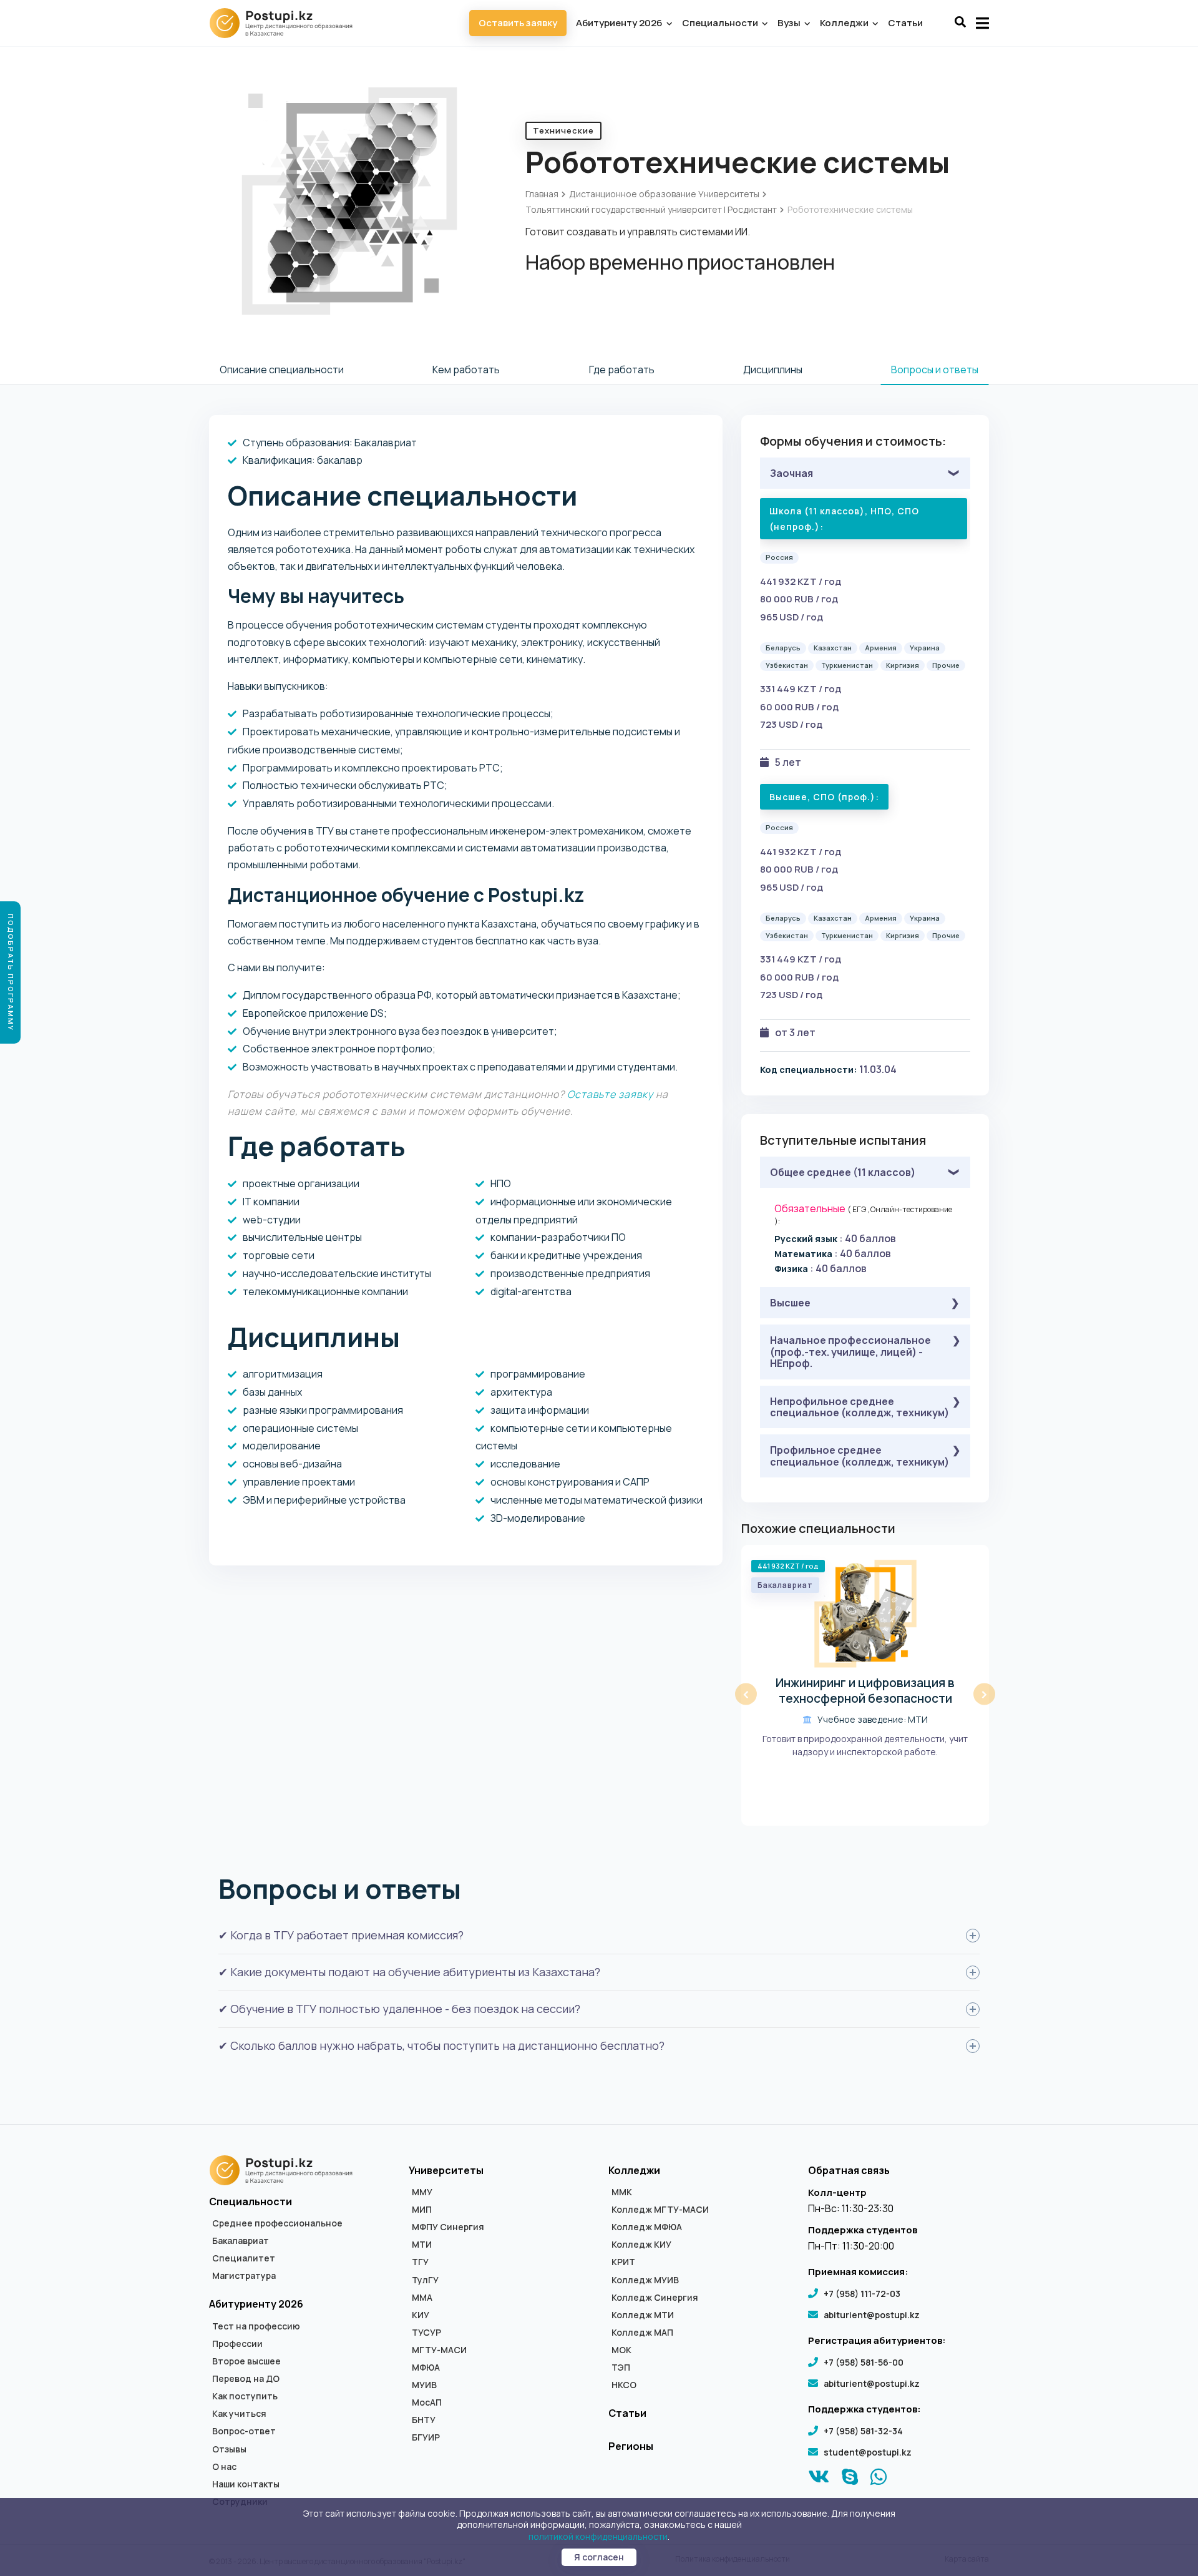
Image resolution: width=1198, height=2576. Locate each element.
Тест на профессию (256, 2326)
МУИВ (424, 2385)
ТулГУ (425, 2280)
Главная (542, 194)
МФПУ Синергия (448, 2227)
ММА (422, 2298)
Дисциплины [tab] (773, 370)
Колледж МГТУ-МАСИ (660, 2210)
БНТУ (424, 2420)
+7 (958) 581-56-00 (864, 2362)
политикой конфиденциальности (598, 2536)
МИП (422, 2210)
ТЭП (621, 2368)
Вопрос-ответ (244, 2431)
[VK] (819, 2480)
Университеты (446, 2170)
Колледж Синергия (655, 2298)
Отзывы (229, 2449)
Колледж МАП (642, 2333)
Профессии (237, 2344)
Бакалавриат (241, 2241)
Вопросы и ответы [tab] (935, 370)
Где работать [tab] (622, 370)
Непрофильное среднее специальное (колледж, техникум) (860, 1407)
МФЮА (426, 2368)
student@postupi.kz (868, 2452)
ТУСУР (426, 2333)
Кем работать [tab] (466, 370)
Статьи (905, 23)
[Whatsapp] (879, 2480)
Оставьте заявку (610, 1094)
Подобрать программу (11, 972)
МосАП (427, 2402)
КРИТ (623, 2262)
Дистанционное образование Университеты (664, 194)
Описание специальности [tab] (282, 370)
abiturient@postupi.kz (872, 2315)
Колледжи (845, 23)
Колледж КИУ (641, 2245)
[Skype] (850, 2480)
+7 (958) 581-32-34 (863, 2431)
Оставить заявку (518, 23)
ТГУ (420, 2262)
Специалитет (244, 2258)
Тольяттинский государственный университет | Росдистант (651, 209)
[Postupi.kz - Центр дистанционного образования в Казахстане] (287, 23)
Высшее (790, 1303)
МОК (621, 2350)
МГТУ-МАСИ (439, 2350)
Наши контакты (246, 2484)
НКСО (624, 2385)
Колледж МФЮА (647, 2227)
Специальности (721, 23)
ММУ (422, 2192)
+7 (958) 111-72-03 (862, 2294)
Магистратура (244, 2276)
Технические (563, 130)
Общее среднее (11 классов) (843, 1172)
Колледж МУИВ (645, 2280)
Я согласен (599, 2557)
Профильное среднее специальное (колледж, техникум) (860, 1456)
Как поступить (245, 2396)
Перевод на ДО (246, 2379)
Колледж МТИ (643, 2315)
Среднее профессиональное (277, 2223)
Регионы (631, 2446)
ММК (622, 2192)
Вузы (790, 23)
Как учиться (239, 2414)
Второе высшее (246, 2361)
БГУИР (426, 2437)
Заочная (791, 473)
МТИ (422, 2245)
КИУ (421, 2315)
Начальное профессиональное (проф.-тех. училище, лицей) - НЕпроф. (850, 1352)
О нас (224, 2467)
